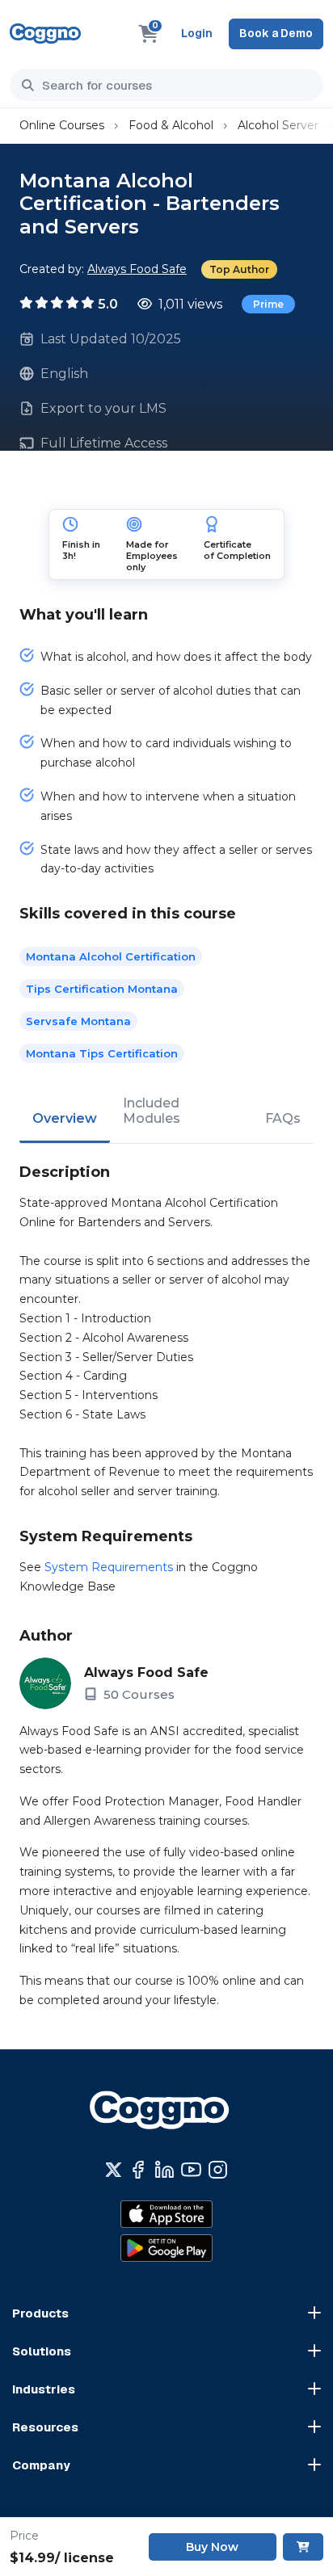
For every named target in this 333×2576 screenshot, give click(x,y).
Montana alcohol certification (111, 956)
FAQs (283, 1118)
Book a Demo (276, 33)
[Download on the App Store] (166, 2214)
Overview (65, 1118)
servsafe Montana (78, 1021)
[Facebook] (138, 2170)
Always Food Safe (137, 269)
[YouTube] (191, 2170)
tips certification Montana (102, 989)
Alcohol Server (278, 125)
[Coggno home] (45, 34)
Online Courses (62, 125)
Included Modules (152, 1111)
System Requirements (109, 1567)
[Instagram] (218, 2170)
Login (197, 33)
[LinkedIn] (164, 2170)
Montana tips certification (102, 1053)
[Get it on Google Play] (166, 2248)
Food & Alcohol (171, 125)
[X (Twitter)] (114, 2170)
